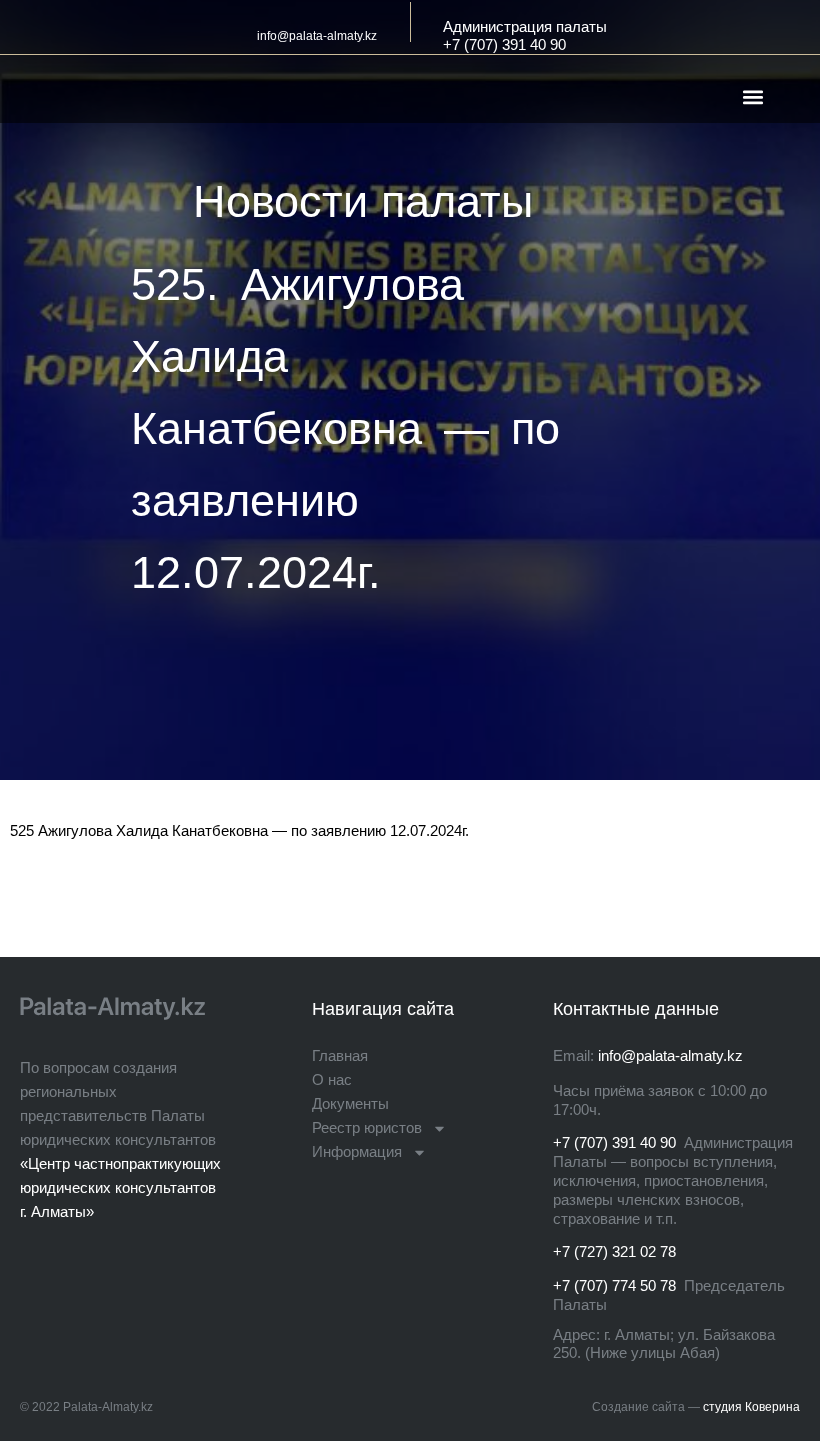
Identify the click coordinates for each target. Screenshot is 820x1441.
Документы (350, 1103)
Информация (357, 1151)
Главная (340, 1055)
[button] (752, 96)
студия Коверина (751, 1407)
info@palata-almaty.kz (317, 36)
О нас (332, 1079)
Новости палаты (363, 201)
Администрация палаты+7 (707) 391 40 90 (525, 35)
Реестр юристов (367, 1127)
